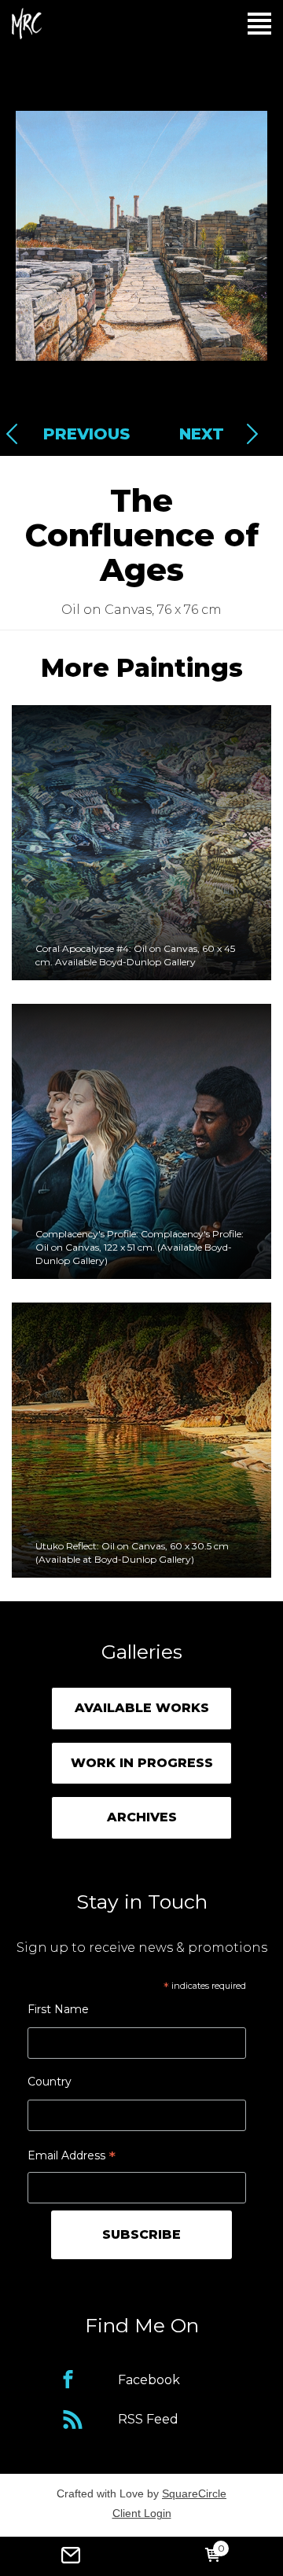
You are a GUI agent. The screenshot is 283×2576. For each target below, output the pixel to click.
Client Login (142, 2513)
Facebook (149, 2380)
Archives (142, 1817)
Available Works (142, 1708)
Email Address (72, 2157)
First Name (58, 2009)
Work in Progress (142, 1763)
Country (50, 2082)
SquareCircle (194, 2493)
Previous (83, 434)
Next (202, 434)
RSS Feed (148, 2419)
